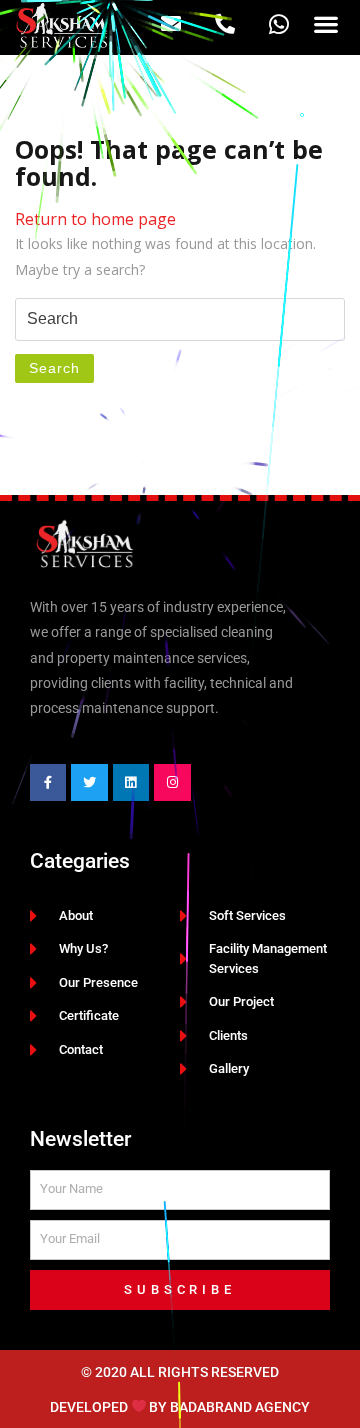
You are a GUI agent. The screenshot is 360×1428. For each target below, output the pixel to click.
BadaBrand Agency (240, 1406)
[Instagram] (172, 782)
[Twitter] (89, 782)
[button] (325, 24)
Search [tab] (54, 368)
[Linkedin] (131, 782)
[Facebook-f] (48, 782)
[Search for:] (180, 319)
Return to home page (95, 219)
